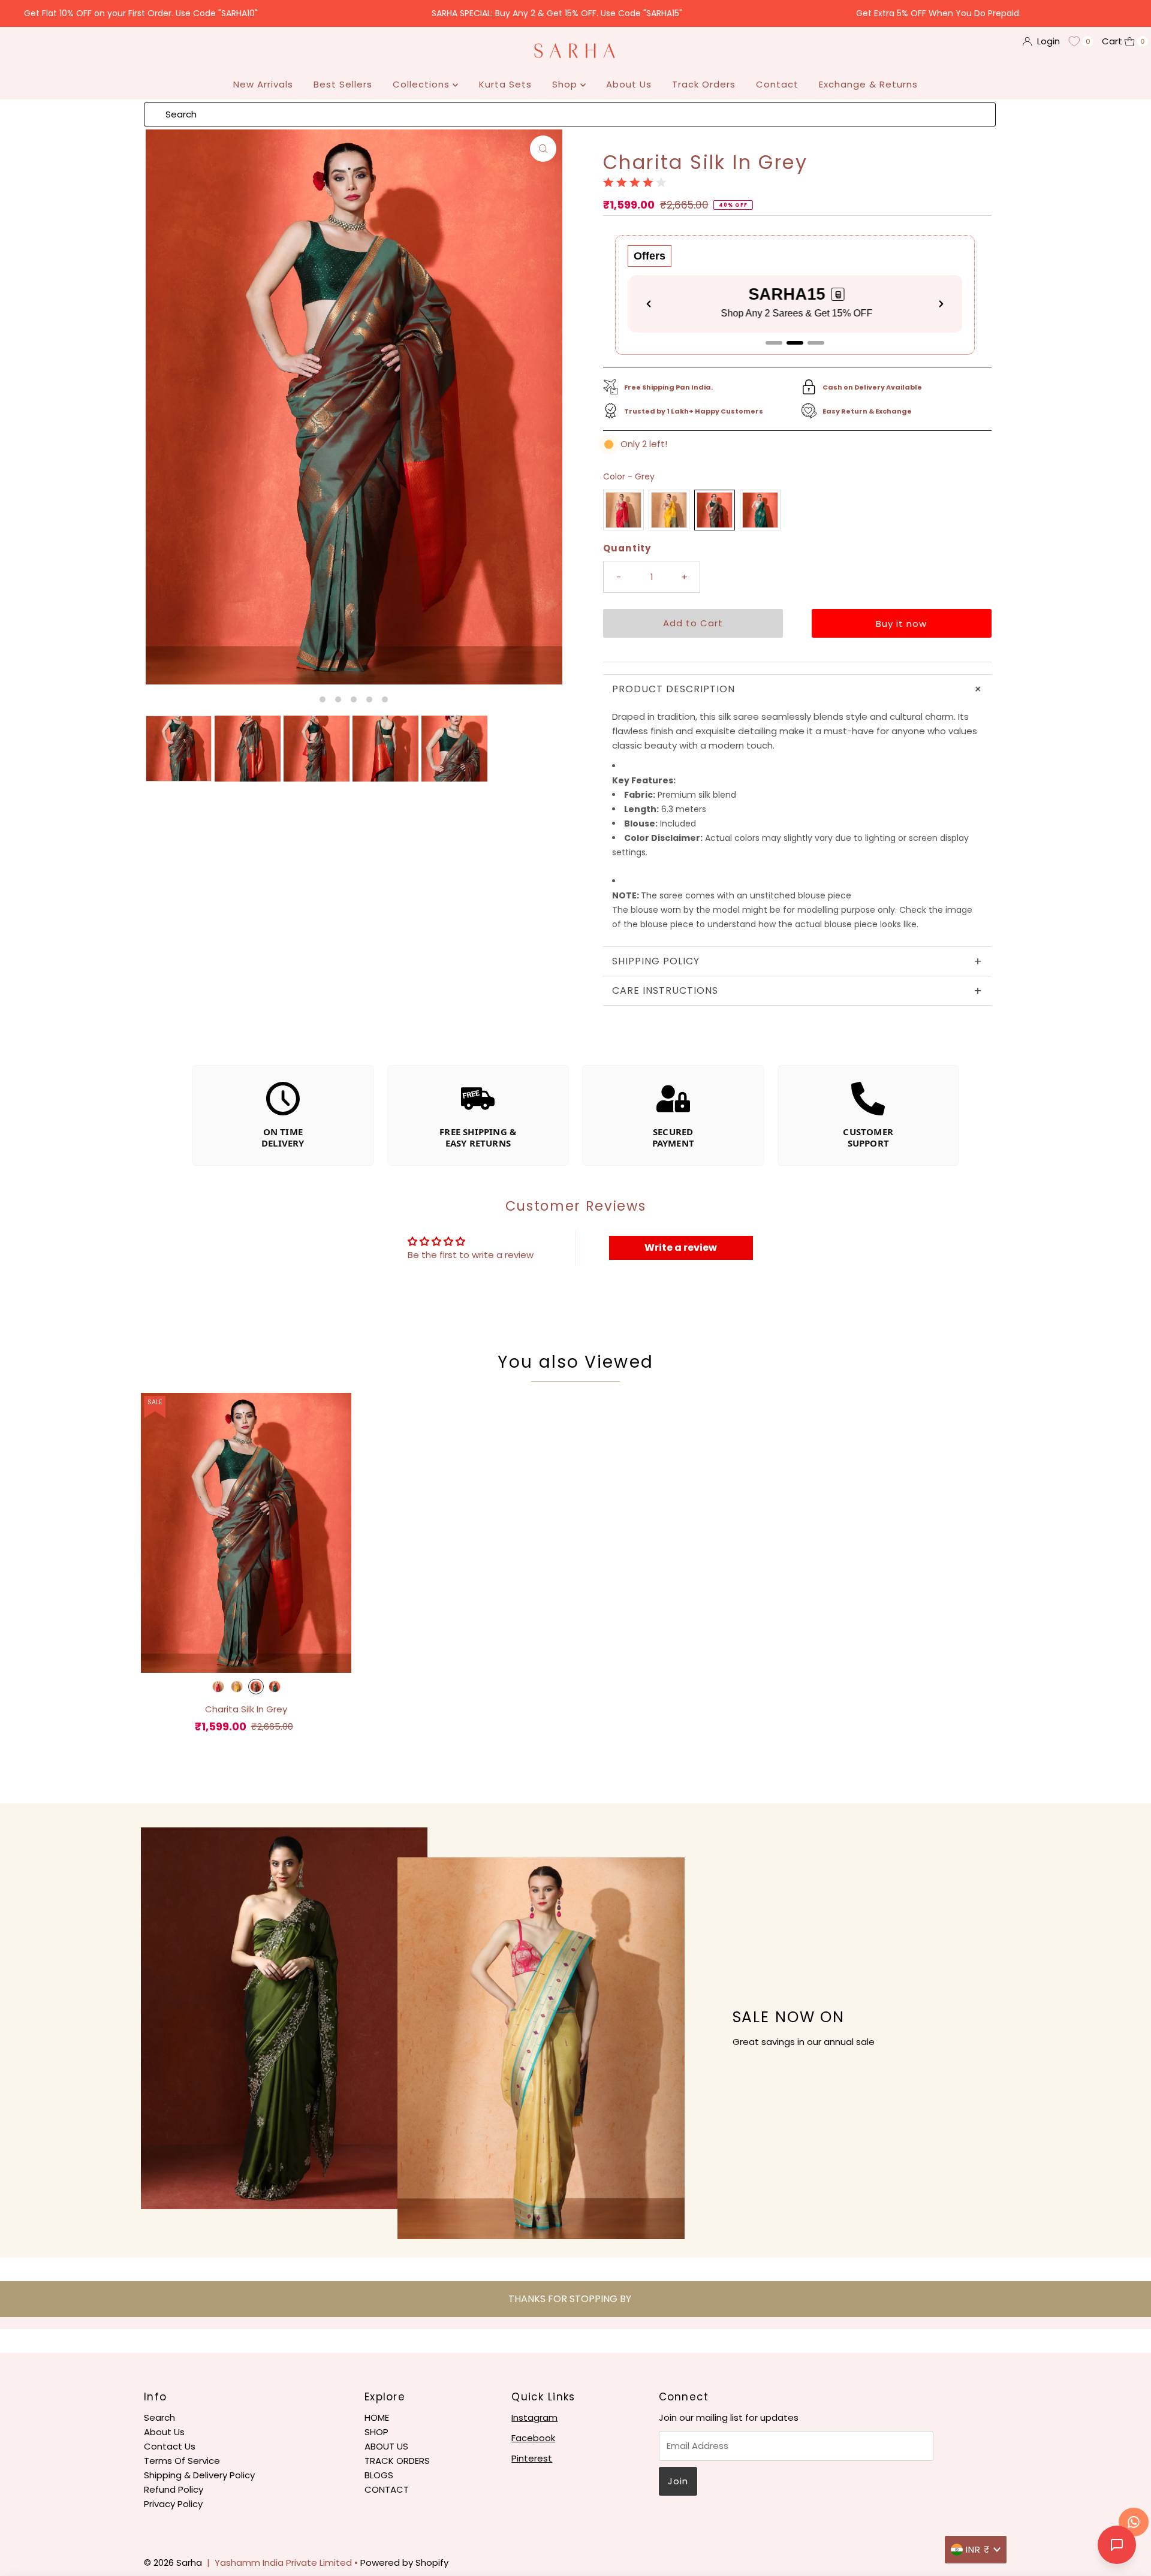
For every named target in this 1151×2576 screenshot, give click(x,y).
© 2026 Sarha (173, 2563)
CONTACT (387, 2489)
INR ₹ (978, 2549)
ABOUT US (386, 2446)
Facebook (533, 2438)
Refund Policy (174, 2489)
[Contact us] (1134, 2522)
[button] (836, 294)
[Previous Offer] (649, 304)
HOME (377, 2417)
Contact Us (170, 2446)
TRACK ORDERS (397, 2461)
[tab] (774, 343)
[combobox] (570, 114)
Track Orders (704, 84)
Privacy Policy (173, 2504)
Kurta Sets (505, 84)
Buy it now (901, 624)
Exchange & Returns (868, 84)
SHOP (376, 2432)
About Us (629, 84)
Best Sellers (343, 84)
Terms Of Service (182, 2461)
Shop (566, 84)
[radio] (623, 510)
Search (159, 2417)
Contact (777, 84)
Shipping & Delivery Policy (199, 2475)
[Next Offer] (941, 304)
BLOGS (379, 2475)
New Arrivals (263, 84)
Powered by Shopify (404, 2563)
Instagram (534, 2417)
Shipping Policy (797, 961)
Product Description (799, 689)
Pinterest (532, 2458)
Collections (423, 84)
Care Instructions (797, 991)
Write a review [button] (681, 1248)
